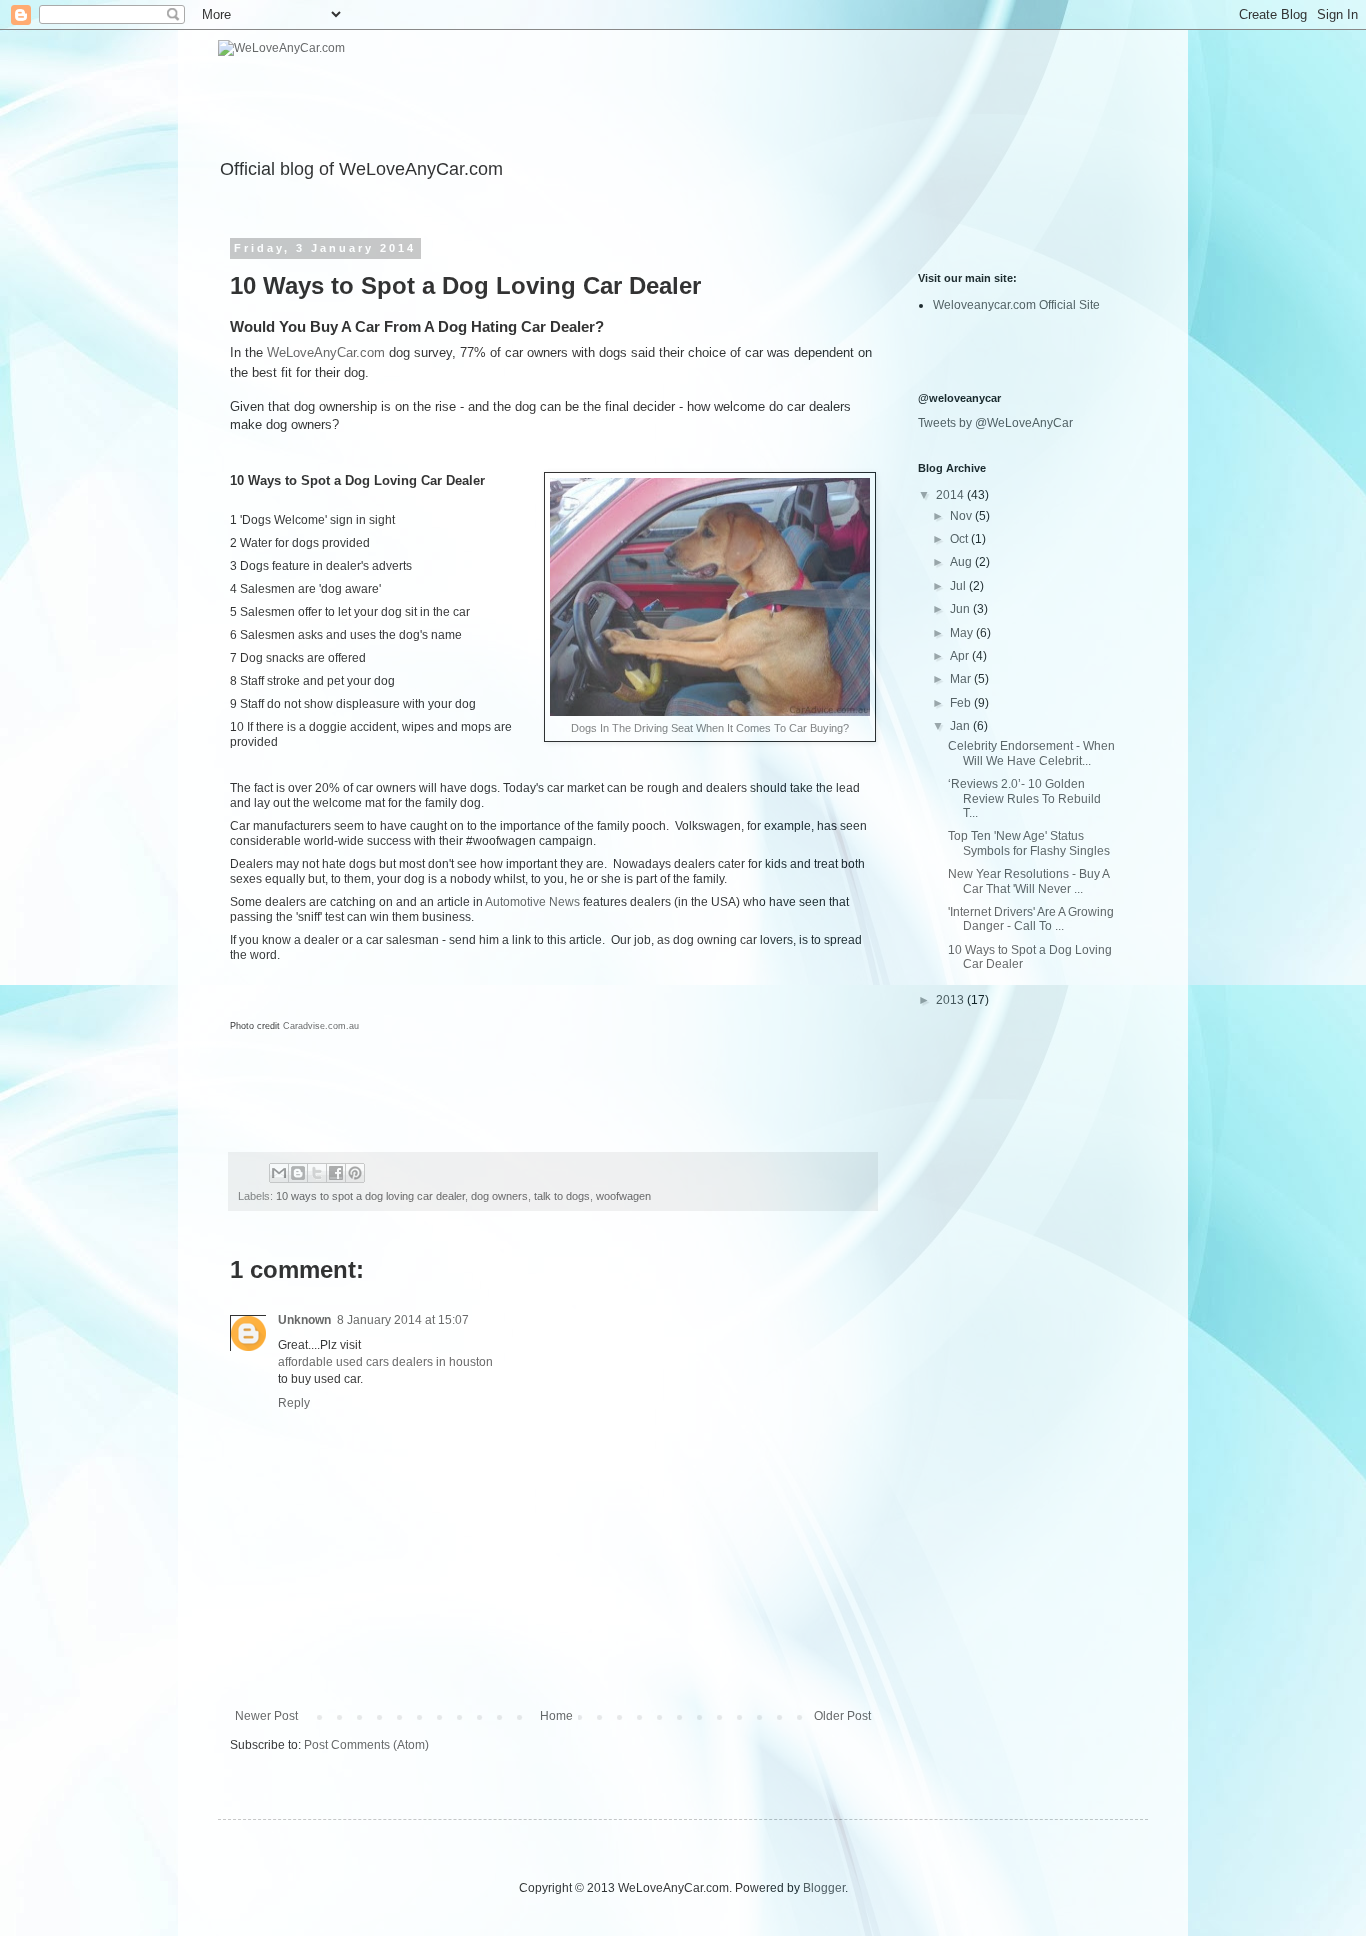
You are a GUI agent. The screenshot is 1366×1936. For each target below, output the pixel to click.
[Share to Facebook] (336, 1173)
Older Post (842, 1716)
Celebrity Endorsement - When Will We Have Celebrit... (1031, 753)
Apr (961, 656)
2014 (951, 495)
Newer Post (266, 1716)
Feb (962, 703)
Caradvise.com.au (319, 1026)
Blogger (824, 1888)
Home (556, 1716)
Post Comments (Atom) (366, 1745)
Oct (960, 539)
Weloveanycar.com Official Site (1016, 305)
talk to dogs (562, 1196)
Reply (294, 1403)
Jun (961, 609)
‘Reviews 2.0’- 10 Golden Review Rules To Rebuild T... (1024, 798)
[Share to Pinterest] (355, 1173)
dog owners (499, 1196)
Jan (961, 726)
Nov (962, 516)
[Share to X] (317, 1173)
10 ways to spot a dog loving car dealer (370, 1196)
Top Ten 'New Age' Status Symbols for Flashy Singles (1029, 843)
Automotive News (534, 902)
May (963, 633)
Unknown (304, 1320)
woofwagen (623, 1196)
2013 (951, 1000)
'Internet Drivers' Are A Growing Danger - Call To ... (1031, 919)
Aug (962, 562)
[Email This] (279, 1173)
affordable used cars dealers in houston (385, 1362)
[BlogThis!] (298, 1173)
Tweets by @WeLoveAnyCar (995, 423)
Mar (962, 679)
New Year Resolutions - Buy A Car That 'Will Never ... (1028, 881)
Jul (959, 586)
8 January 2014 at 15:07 (403, 1320)
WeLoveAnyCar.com (326, 352)
